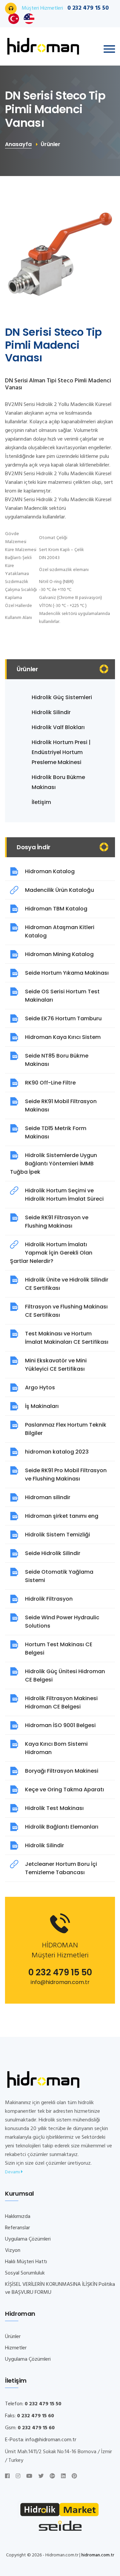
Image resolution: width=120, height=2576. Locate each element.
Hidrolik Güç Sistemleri (62, 697)
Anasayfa (18, 144)
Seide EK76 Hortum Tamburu (63, 1018)
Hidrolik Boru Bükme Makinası (58, 782)
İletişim (41, 802)
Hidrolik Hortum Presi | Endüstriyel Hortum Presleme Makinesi (61, 752)
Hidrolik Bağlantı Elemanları (62, 1827)
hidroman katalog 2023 (57, 1452)
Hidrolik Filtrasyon (49, 1599)
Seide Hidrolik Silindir (53, 1553)
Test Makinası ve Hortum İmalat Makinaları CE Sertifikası (67, 1338)
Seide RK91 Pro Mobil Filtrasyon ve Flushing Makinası (66, 1475)
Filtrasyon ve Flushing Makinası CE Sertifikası (66, 1311)
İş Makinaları (42, 1406)
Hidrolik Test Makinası (54, 1808)
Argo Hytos (40, 1387)
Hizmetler (16, 2348)
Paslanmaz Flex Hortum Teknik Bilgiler (66, 1429)
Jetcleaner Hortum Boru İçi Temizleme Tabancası (61, 1868)
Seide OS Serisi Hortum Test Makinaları (62, 996)
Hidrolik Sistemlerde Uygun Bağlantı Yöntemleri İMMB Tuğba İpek (53, 1164)
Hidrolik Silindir (51, 712)
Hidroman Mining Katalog (59, 954)
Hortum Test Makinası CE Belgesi (59, 1649)
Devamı (13, 2172)
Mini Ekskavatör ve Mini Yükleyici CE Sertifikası (56, 1365)
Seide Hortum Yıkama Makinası (67, 973)
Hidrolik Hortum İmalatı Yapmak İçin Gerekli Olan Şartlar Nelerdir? (51, 1253)
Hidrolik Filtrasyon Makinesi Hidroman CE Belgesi (61, 1702)
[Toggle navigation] (109, 49)
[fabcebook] (7, 2477)
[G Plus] (52, 2477)
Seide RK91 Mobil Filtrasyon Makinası (61, 1105)
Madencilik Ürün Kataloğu (59, 890)
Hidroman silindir (48, 1497)
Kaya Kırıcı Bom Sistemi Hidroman (56, 1748)
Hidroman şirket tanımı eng (62, 1516)
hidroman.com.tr (98, 2555)
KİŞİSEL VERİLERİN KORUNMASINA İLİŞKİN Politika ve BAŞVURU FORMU (60, 2288)
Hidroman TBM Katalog (56, 909)
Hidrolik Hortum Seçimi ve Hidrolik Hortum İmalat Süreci (64, 1195)
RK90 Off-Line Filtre (50, 1083)
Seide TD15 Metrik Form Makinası (56, 1132)
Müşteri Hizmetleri (65, 8)
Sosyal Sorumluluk (25, 2273)
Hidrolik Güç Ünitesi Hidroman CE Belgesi (65, 1676)
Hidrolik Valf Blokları (58, 727)
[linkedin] (63, 2477)
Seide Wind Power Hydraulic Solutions (62, 1622)
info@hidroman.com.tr (60, 1982)
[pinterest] (74, 2477)
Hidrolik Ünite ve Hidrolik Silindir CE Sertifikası (67, 1284)
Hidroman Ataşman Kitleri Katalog (60, 931)
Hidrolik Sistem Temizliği (57, 1535)
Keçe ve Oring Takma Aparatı (64, 1789)
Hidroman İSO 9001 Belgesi (60, 1725)
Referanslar (17, 2228)
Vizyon (13, 2251)
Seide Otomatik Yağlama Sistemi (59, 1576)
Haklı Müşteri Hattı (26, 2262)
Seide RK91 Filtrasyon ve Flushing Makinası (57, 1222)
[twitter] (41, 2477)
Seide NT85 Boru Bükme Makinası (57, 1060)
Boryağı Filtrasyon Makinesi (62, 1771)
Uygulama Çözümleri (28, 2239)
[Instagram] (18, 2477)
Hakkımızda (18, 2217)
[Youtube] (29, 2477)
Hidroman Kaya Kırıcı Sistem (63, 1037)
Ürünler (13, 2337)
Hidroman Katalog (50, 871)
